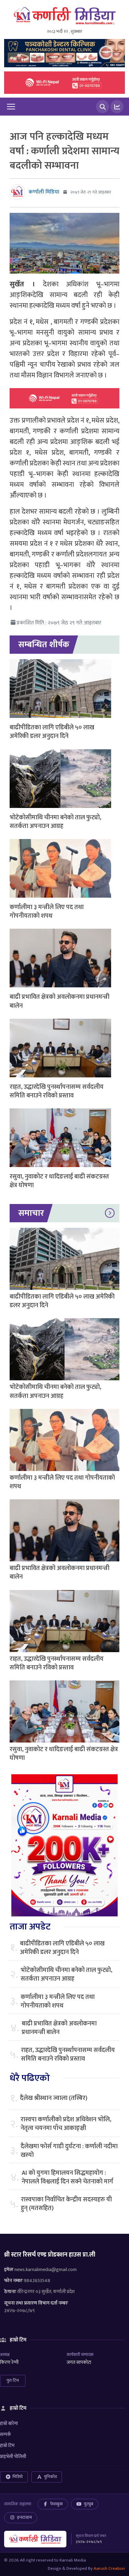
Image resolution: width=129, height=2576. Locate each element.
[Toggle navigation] (11, 107)
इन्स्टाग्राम (24, 2517)
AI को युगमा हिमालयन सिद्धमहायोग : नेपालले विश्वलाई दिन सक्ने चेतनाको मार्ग (67, 2178)
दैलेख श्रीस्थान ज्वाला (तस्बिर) (54, 2098)
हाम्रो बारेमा (9, 2423)
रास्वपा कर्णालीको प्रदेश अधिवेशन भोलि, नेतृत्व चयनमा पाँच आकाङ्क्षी (66, 2124)
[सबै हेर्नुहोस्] (110, 1213)
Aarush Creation (109, 2568)
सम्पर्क (6, 2434)
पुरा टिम (13, 2380)
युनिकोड (50, 2477)
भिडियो (18, 2477)
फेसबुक (57, 2504)
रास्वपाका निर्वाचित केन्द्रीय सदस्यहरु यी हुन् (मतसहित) (66, 2204)
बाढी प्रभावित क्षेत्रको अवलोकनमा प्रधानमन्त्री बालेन (60, 1001)
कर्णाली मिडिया (44, 192)
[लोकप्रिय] (117, 107)
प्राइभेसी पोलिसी (13, 2456)
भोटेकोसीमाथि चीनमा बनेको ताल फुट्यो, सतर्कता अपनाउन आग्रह (55, 822)
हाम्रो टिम (7, 2445)
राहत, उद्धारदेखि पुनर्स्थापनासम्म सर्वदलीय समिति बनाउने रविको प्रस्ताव (57, 1091)
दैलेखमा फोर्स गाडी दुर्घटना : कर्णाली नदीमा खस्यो (69, 2151)
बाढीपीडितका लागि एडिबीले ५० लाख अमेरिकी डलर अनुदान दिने (52, 732)
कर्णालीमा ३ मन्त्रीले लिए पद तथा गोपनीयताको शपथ (47, 912)
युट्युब (89, 2504)
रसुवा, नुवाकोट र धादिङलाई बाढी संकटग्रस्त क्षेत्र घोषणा (59, 1181)
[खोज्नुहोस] (103, 107)
